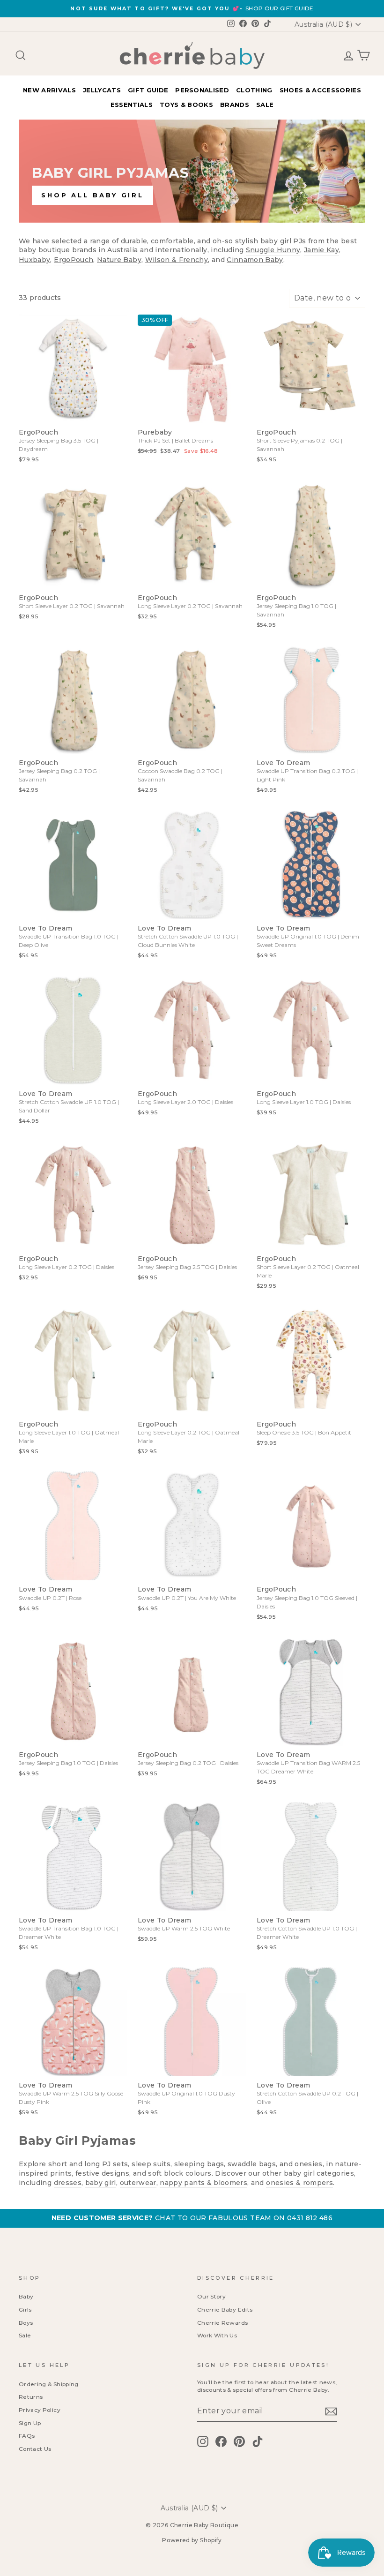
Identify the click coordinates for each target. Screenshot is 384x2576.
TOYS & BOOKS (186, 105)
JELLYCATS (102, 90)
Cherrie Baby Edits (225, 2309)
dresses (68, 2183)
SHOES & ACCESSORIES (320, 90)
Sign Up (30, 2423)
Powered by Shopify (192, 2540)
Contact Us (35, 2449)
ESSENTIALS (132, 105)
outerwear (138, 2183)
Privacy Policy (40, 2410)
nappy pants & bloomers (203, 2183)
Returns (31, 2397)
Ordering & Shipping (49, 2384)
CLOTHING (254, 90)
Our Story (211, 2296)
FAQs (27, 2436)
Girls (25, 2309)
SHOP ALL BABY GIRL (92, 195)
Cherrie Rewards (222, 2323)
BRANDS (235, 105)
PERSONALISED (202, 90)
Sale (25, 2335)
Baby (26, 2296)
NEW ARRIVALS (49, 90)
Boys (26, 2323)
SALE (265, 105)
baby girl (101, 2183)
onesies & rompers (299, 2183)
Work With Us (217, 2335)
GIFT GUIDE (148, 90)
